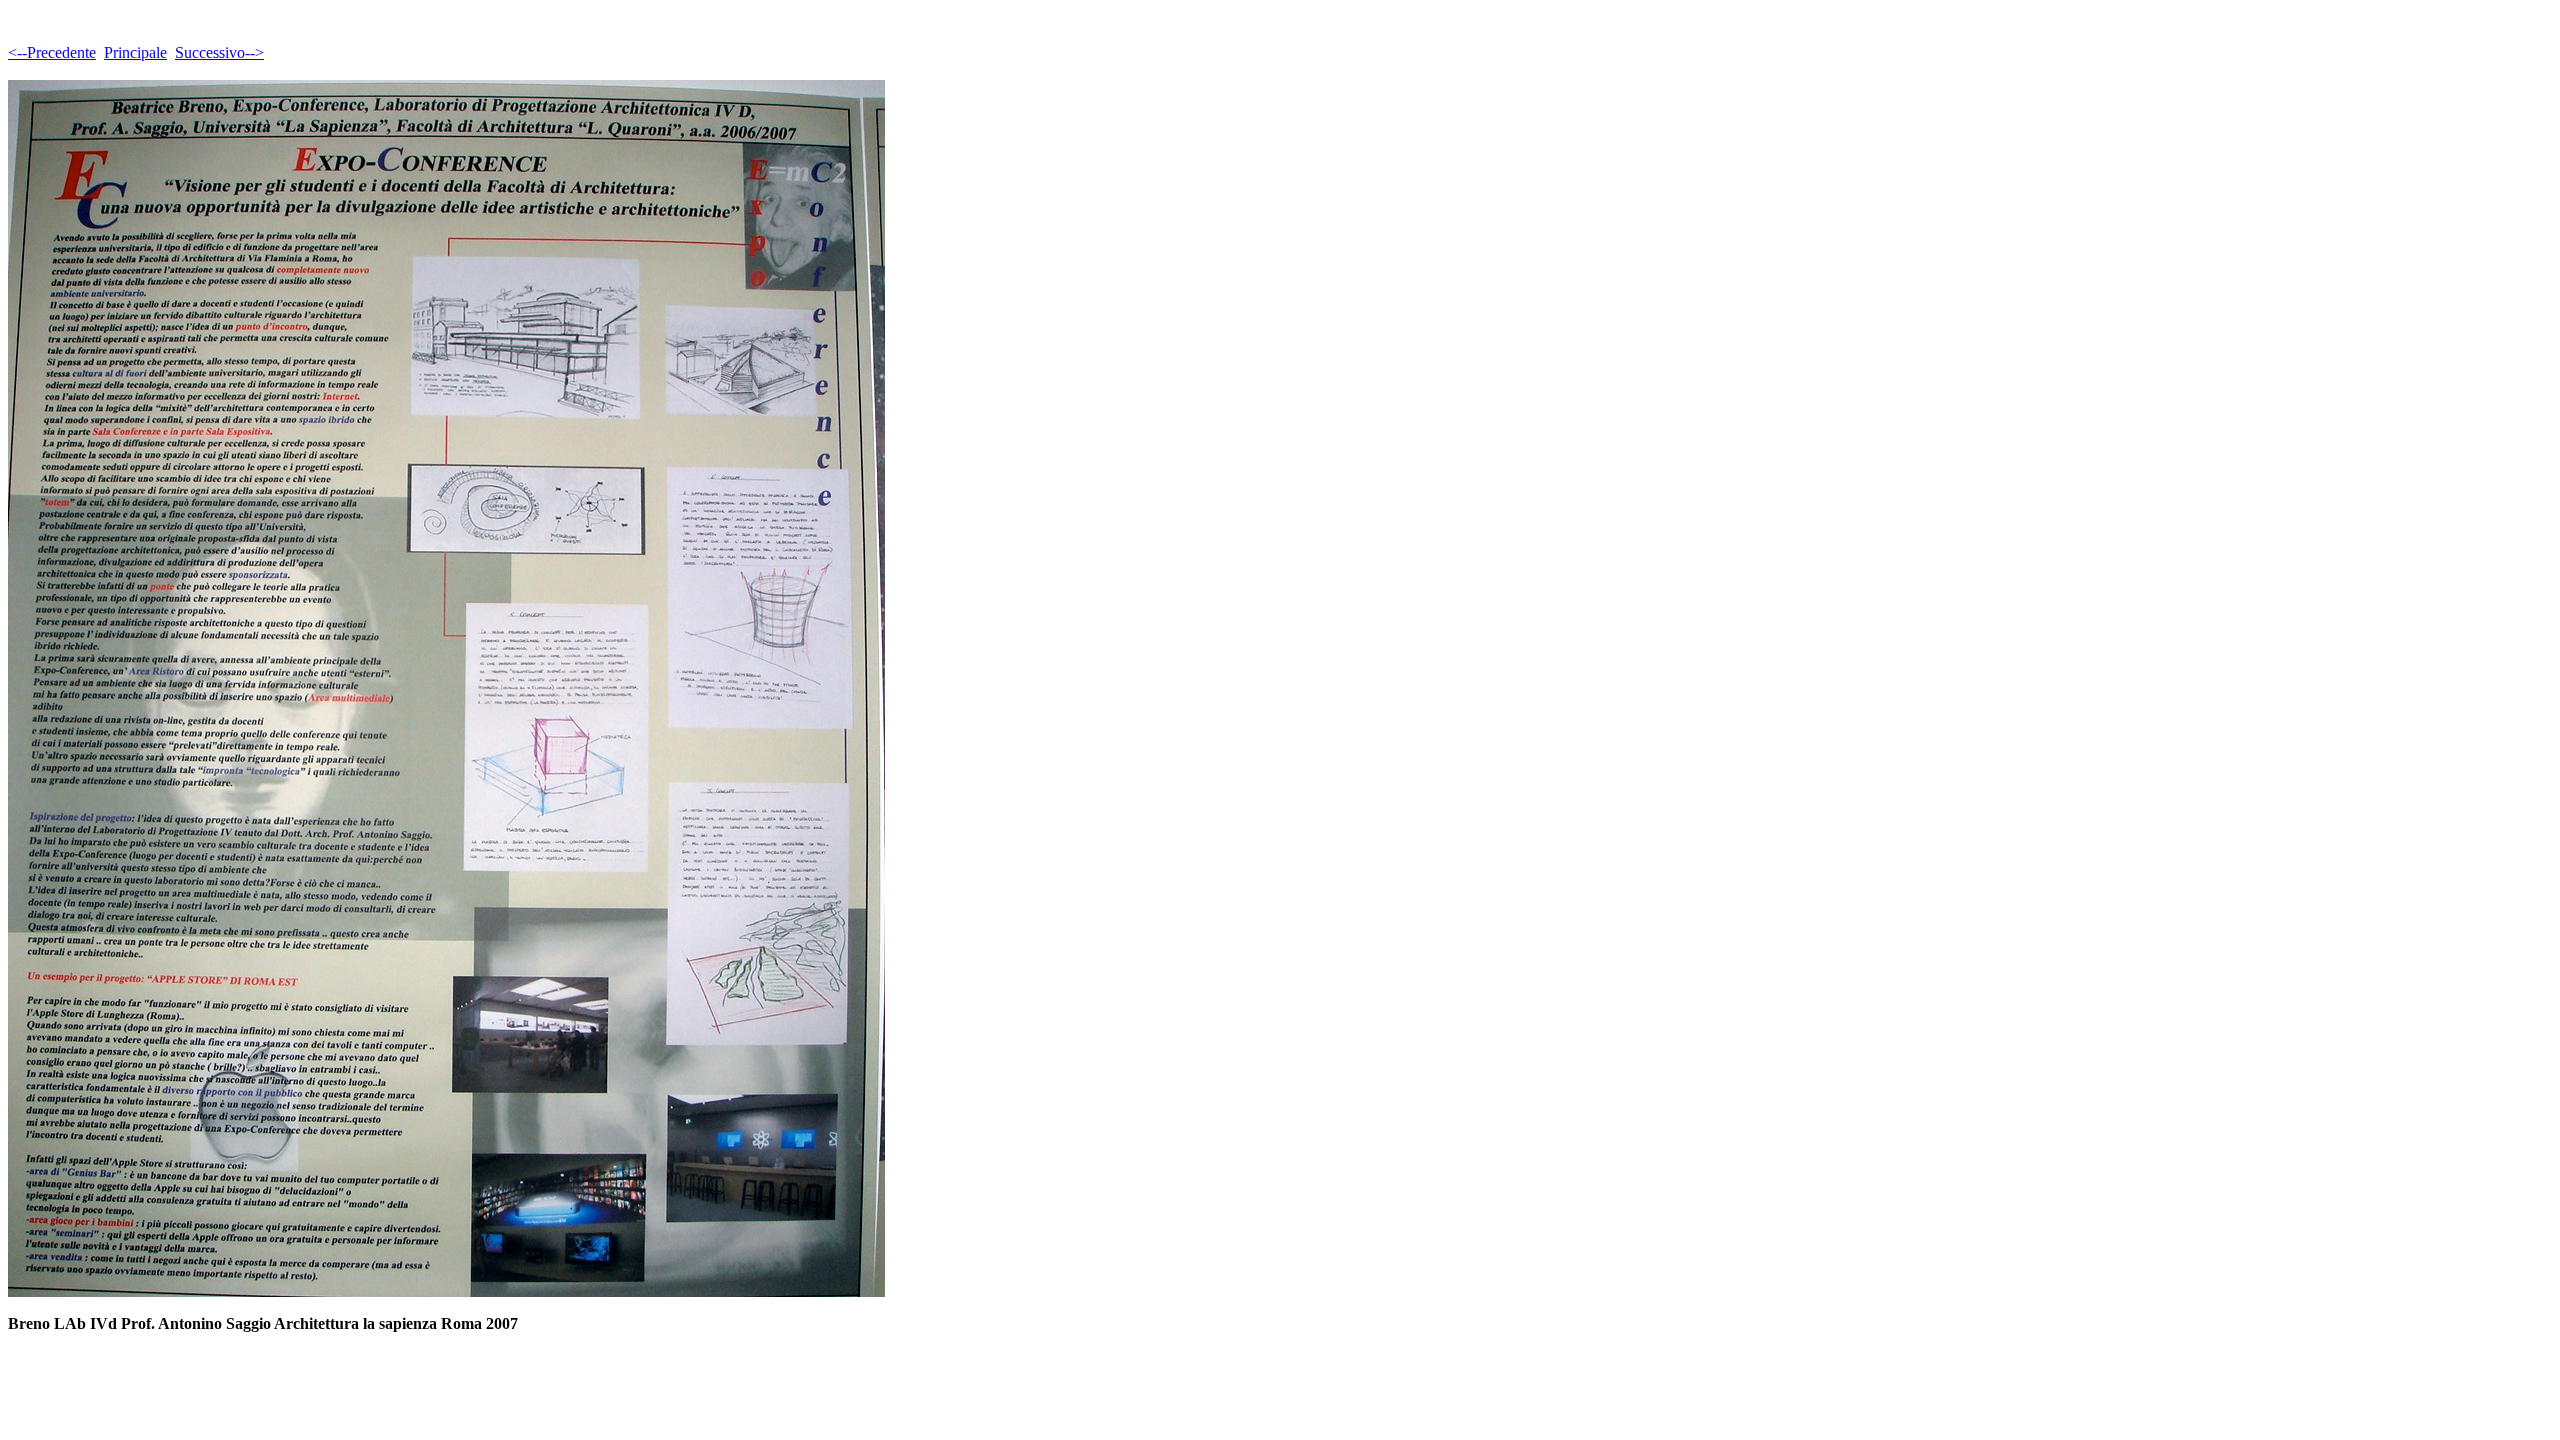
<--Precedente (52, 52)
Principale (135, 52)
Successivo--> (219, 52)
